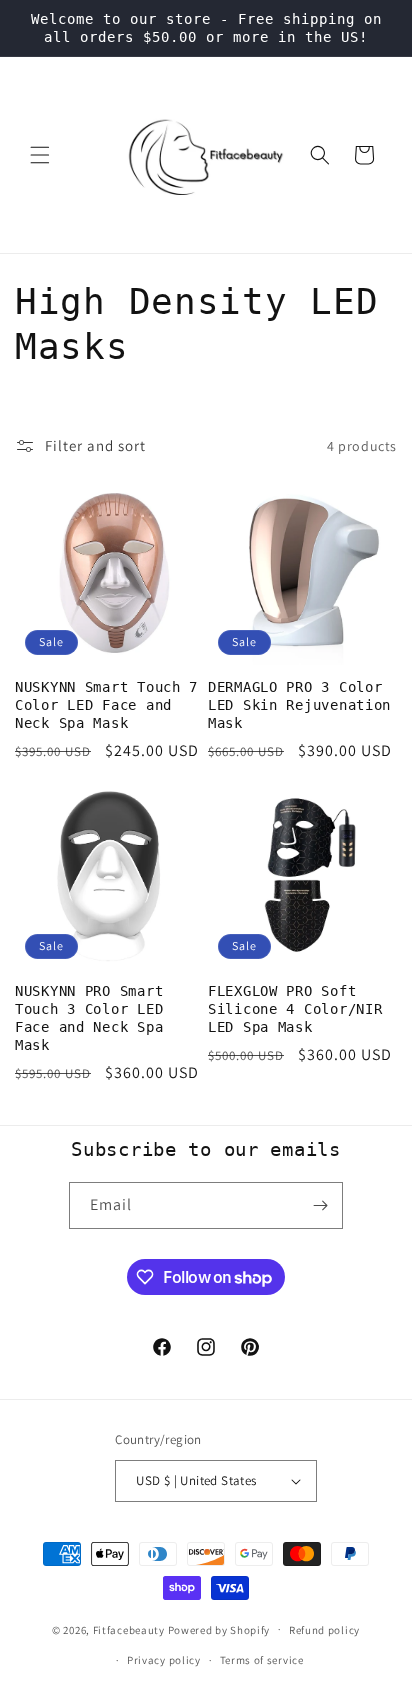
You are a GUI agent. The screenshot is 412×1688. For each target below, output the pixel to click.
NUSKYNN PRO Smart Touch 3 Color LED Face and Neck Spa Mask (89, 1018)
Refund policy (324, 1630)
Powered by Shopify (219, 1629)
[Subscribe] (320, 1205)
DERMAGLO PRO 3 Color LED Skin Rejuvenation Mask (299, 705)
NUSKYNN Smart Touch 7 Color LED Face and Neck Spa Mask (106, 705)
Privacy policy (164, 1660)
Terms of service (262, 1660)
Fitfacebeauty (129, 1629)
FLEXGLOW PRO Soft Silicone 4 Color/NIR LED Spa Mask (295, 1009)
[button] (40, 155)
